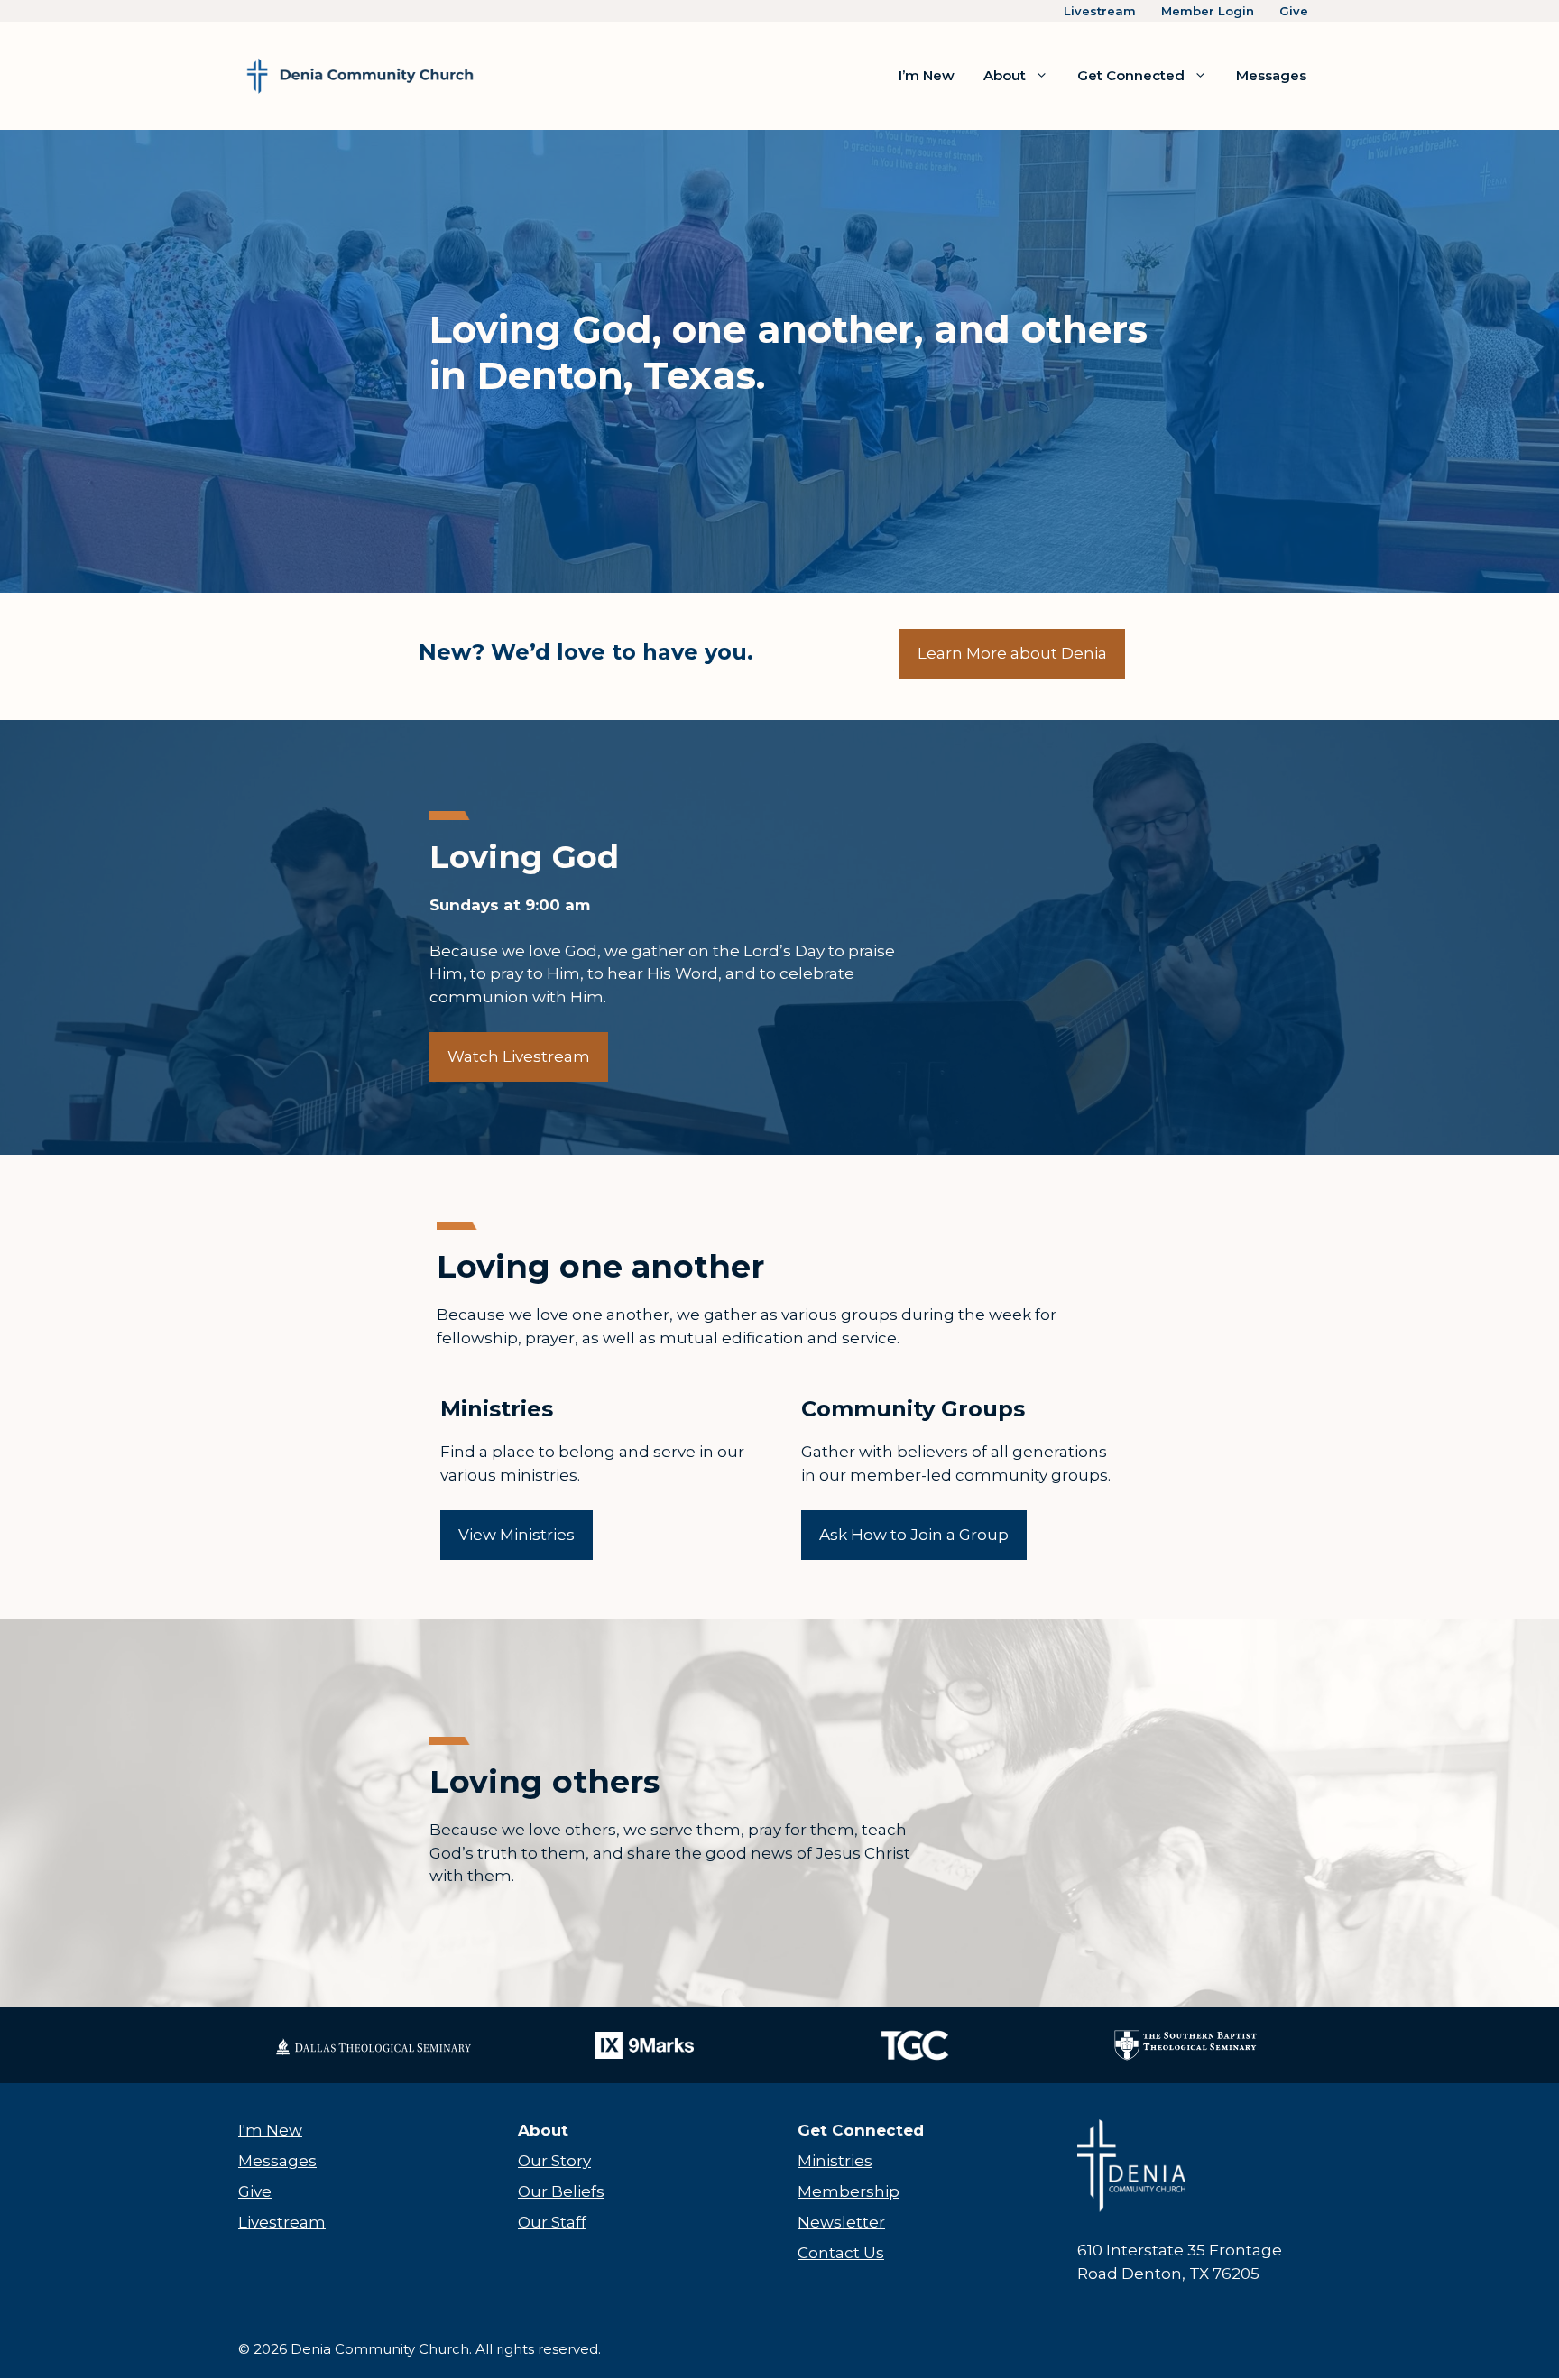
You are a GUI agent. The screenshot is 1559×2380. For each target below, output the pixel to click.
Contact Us (841, 2253)
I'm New (270, 2130)
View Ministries (517, 1535)
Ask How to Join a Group (914, 1535)
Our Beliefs (561, 2191)
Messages (1271, 75)
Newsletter (841, 2222)
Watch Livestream (519, 1056)
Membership (849, 2191)
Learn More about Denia (1012, 653)
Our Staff (552, 2222)
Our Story (554, 2161)
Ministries (835, 2161)
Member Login (1208, 11)
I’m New (927, 75)
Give (1294, 11)
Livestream (1100, 11)
